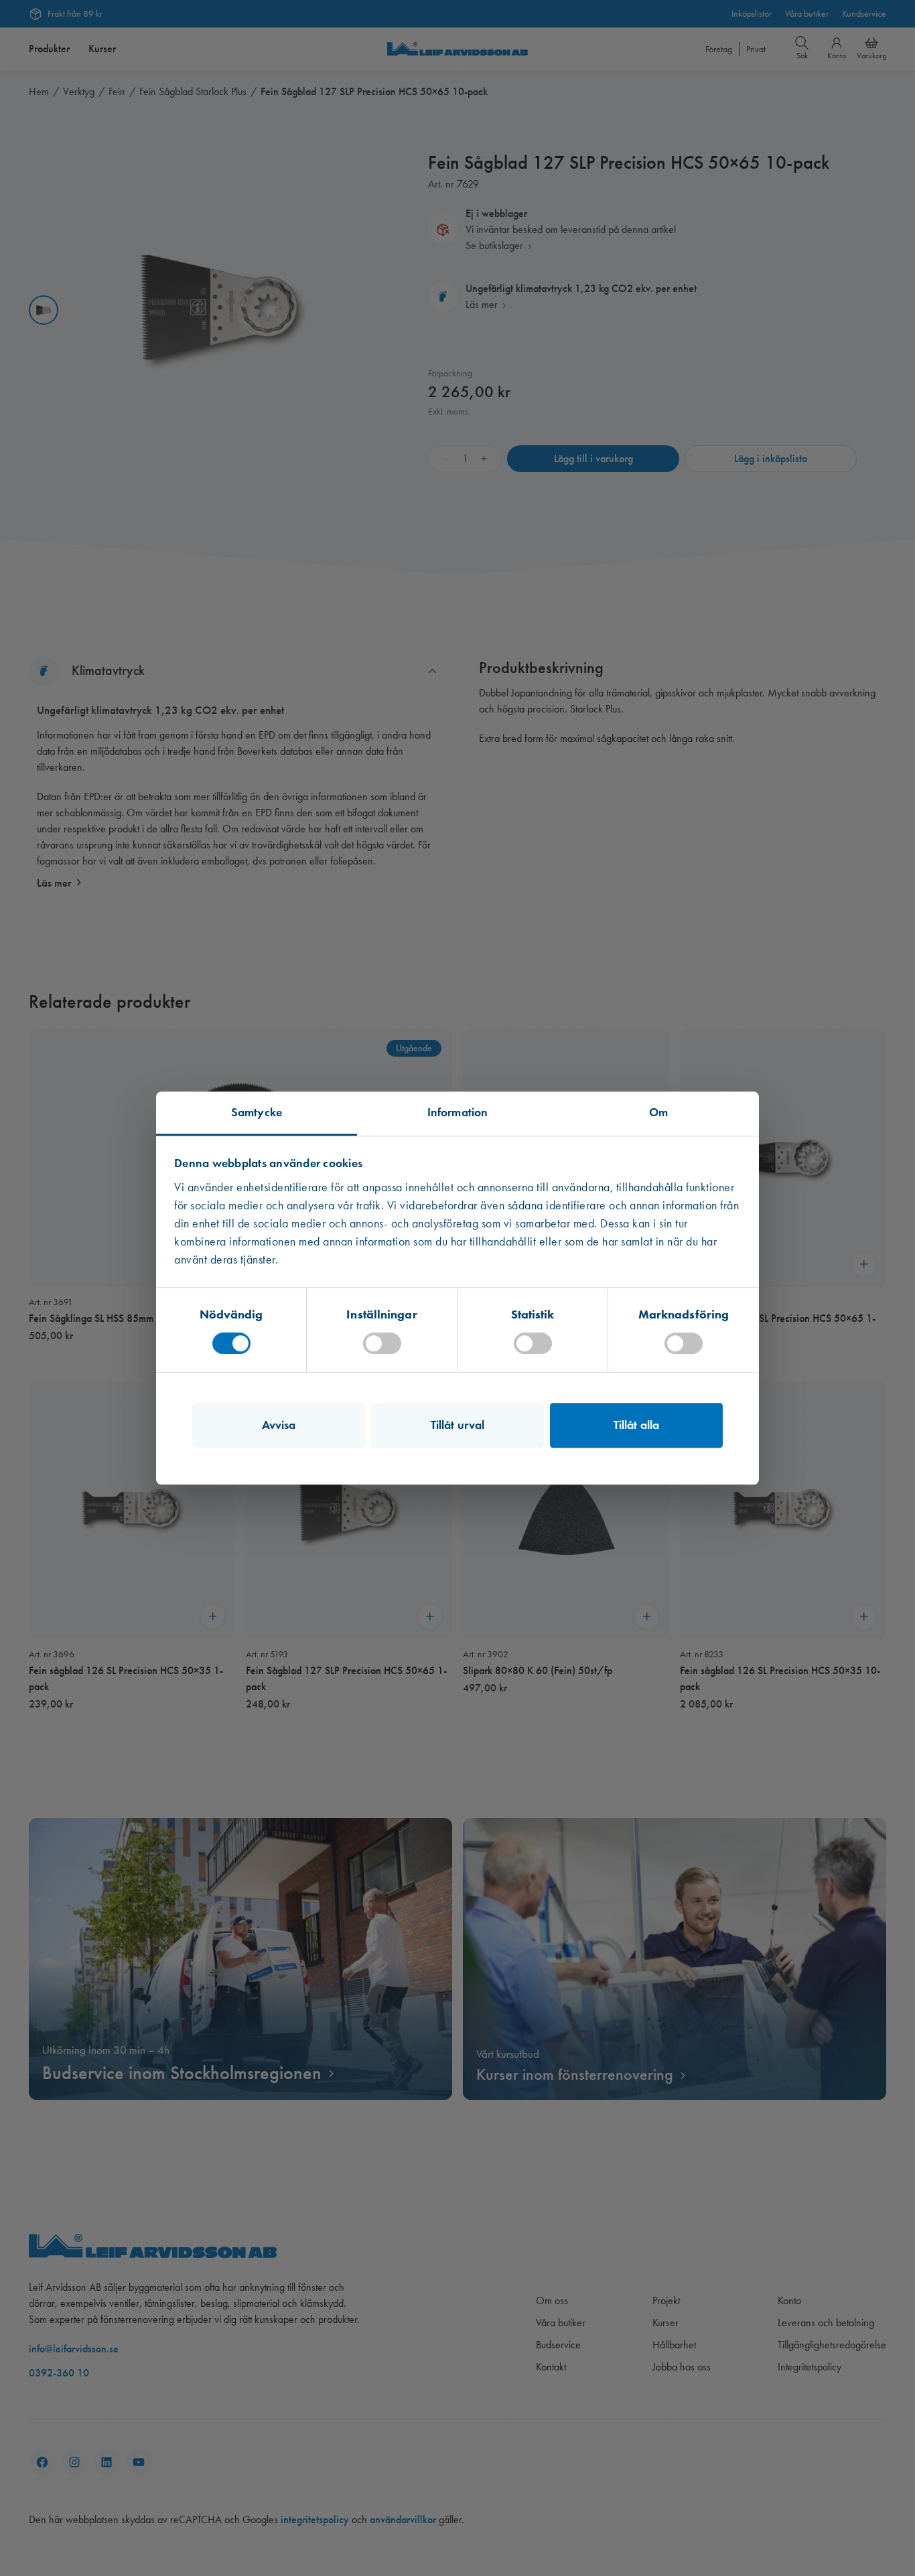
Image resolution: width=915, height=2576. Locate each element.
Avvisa (279, 1425)
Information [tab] (457, 1112)
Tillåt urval (457, 1425)
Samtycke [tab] (257, 1112)
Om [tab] (658, 1112)
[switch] (382, 1343)
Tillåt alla (636, 1425)
